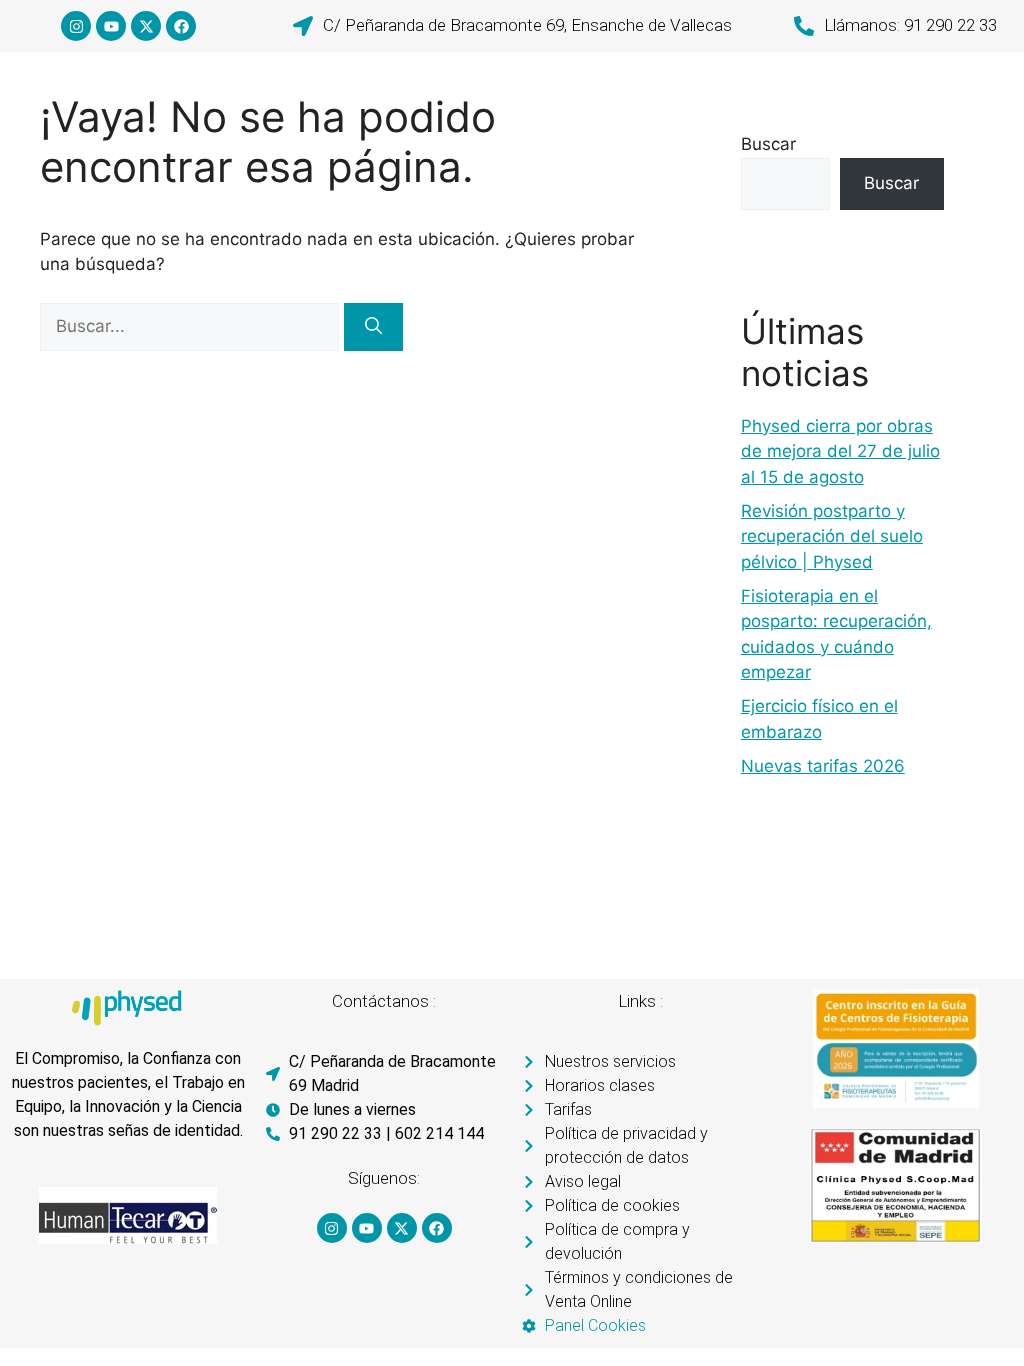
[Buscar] (373, 327)
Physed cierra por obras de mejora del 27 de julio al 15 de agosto (840, 451)
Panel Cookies (595, 1325)
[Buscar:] (192, 326)
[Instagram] (76, 26)
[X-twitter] (146, 26)
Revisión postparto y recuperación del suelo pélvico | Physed (832, 536)
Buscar (768, 144)
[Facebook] (181, 26)
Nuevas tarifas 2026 (823, 766)
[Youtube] (111, 26)
